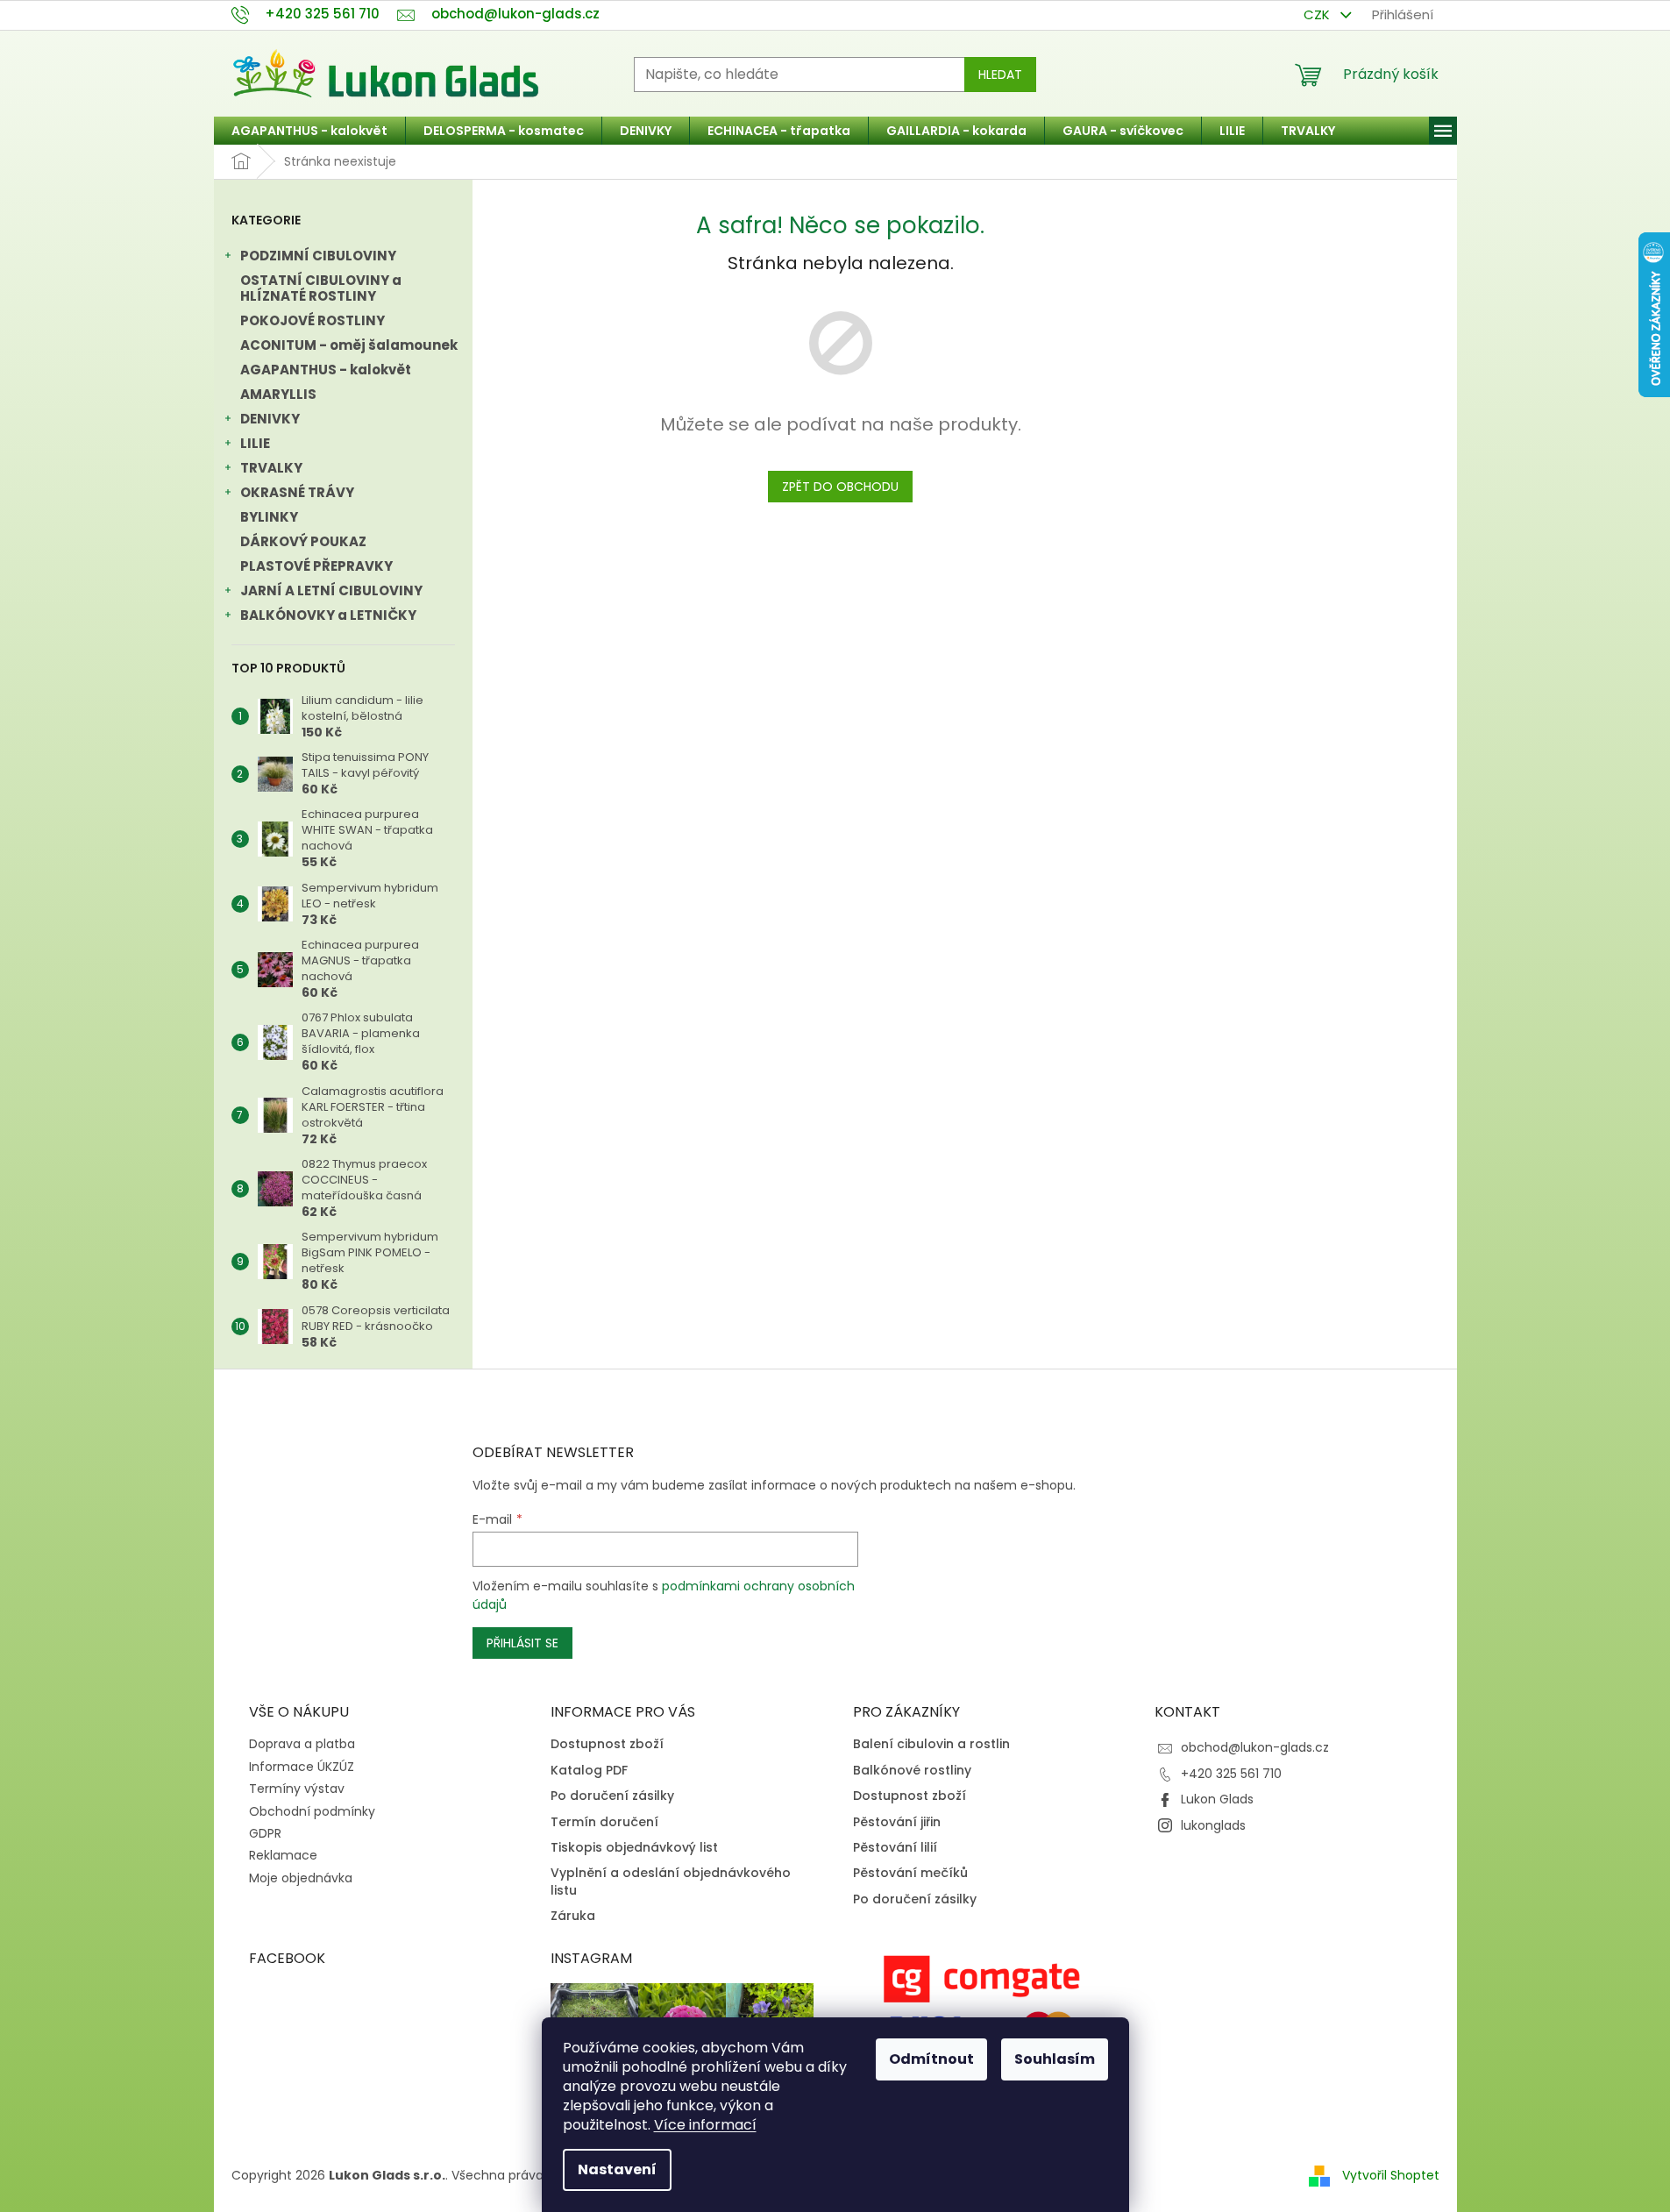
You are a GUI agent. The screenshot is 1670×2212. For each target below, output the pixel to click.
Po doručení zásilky (612, 1796)
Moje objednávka (301, 1878)
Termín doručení (604, 1822)
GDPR (265, 1833)
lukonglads (1213, 1825)
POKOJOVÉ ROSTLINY (313, 320)
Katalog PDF (589, 1771)
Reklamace (283, 1855)
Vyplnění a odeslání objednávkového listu (671, 1881)
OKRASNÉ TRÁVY (297, 492)
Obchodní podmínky (312, 1811)
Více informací (705, 2125)
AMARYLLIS (278, 394)
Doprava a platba (302, 1744)
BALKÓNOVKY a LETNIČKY (328, 615)
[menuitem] (309, 131)
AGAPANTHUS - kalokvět (326, 370)
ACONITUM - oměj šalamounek (349, 345)
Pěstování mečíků (910, 1873)
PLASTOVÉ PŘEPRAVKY (316, 566)
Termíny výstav (297, 1789)
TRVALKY (271, 468)
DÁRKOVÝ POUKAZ (303, 541)
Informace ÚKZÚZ (302, 1767)
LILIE (255, 443)
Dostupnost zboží (607, 1744)
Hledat (1000, 75)
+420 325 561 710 (1231, 1774)
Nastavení (617, 2169)
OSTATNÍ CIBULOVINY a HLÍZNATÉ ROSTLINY (321, 288)
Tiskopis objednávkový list (634, 1848)
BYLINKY (269, 517)
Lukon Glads (1217, 1799)
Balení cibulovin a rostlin (931, 1744)
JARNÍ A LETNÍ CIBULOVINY (331, 590)
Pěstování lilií (895, 1848)
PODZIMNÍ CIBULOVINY (318, 256)
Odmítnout (931, 2059)
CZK (1318, 14)
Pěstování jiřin (897, 1822)
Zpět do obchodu (840, 487)
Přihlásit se (522, 1643)
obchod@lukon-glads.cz (1255, 1747)
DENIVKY (270, 419)
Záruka (573, 1916)
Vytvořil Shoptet (1391, 2175)
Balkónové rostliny (912, 1771)
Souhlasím (1055, 2059)
